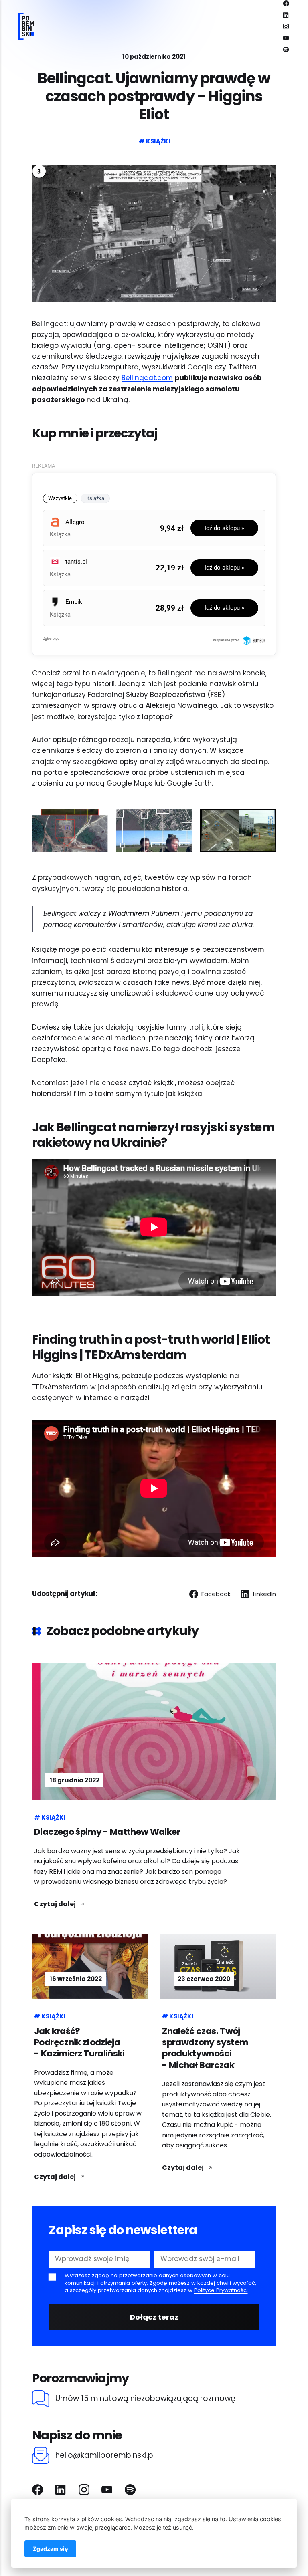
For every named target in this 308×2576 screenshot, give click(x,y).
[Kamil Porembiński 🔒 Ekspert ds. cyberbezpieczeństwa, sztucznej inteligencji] (26, 26)
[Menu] (159, 26)
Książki (158, 141)
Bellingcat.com (147, 378)
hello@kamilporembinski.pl (105, 2456)
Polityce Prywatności (221, 2290)
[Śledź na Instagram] (286, 26)
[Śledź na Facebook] (286, 3)
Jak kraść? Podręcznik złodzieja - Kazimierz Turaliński (79, 2042)
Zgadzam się (50, 2549)
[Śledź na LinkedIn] (286, 15)
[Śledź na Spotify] (286, 50)
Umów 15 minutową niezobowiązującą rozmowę (145, 2399)
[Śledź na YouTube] (286, 38)
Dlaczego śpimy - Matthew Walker (107, 1832)
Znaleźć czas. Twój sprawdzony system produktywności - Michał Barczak (205, 2048)
